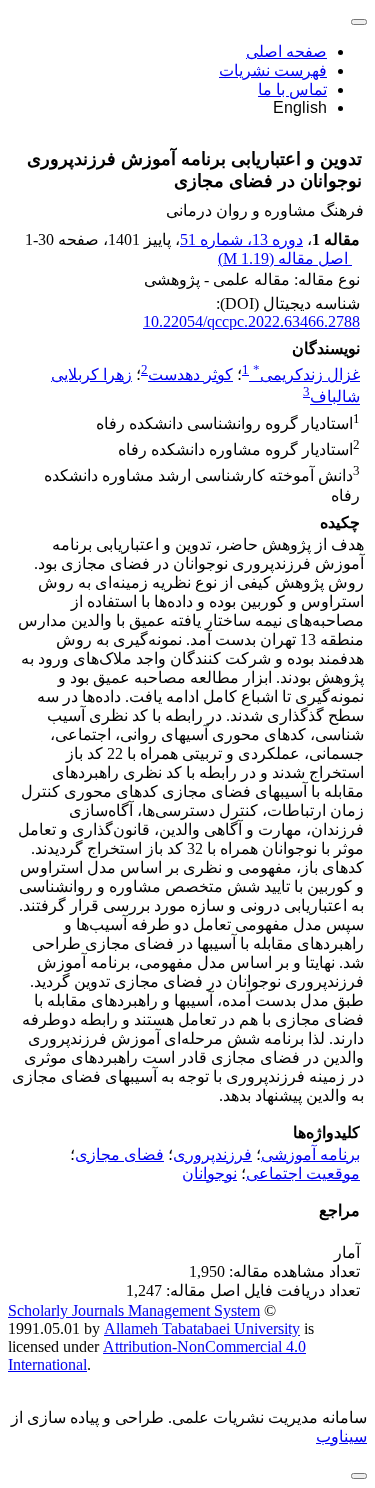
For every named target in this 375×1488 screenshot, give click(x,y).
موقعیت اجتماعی (303, 1173)
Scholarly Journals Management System (134, 1310)
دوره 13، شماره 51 (241, 239)
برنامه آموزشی (310, 1154)
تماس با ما (292, 89)
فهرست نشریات (273, 70)
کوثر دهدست (190, 374)
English (300, 107)
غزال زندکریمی (306, 374)
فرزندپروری (212, 1154)
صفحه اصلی (286, 51)
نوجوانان (209, 1173)
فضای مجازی (119, 1154)
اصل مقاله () (285, 258)
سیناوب (341, 1436)
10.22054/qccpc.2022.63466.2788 (251, 321)
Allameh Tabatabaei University (202, 1328)
